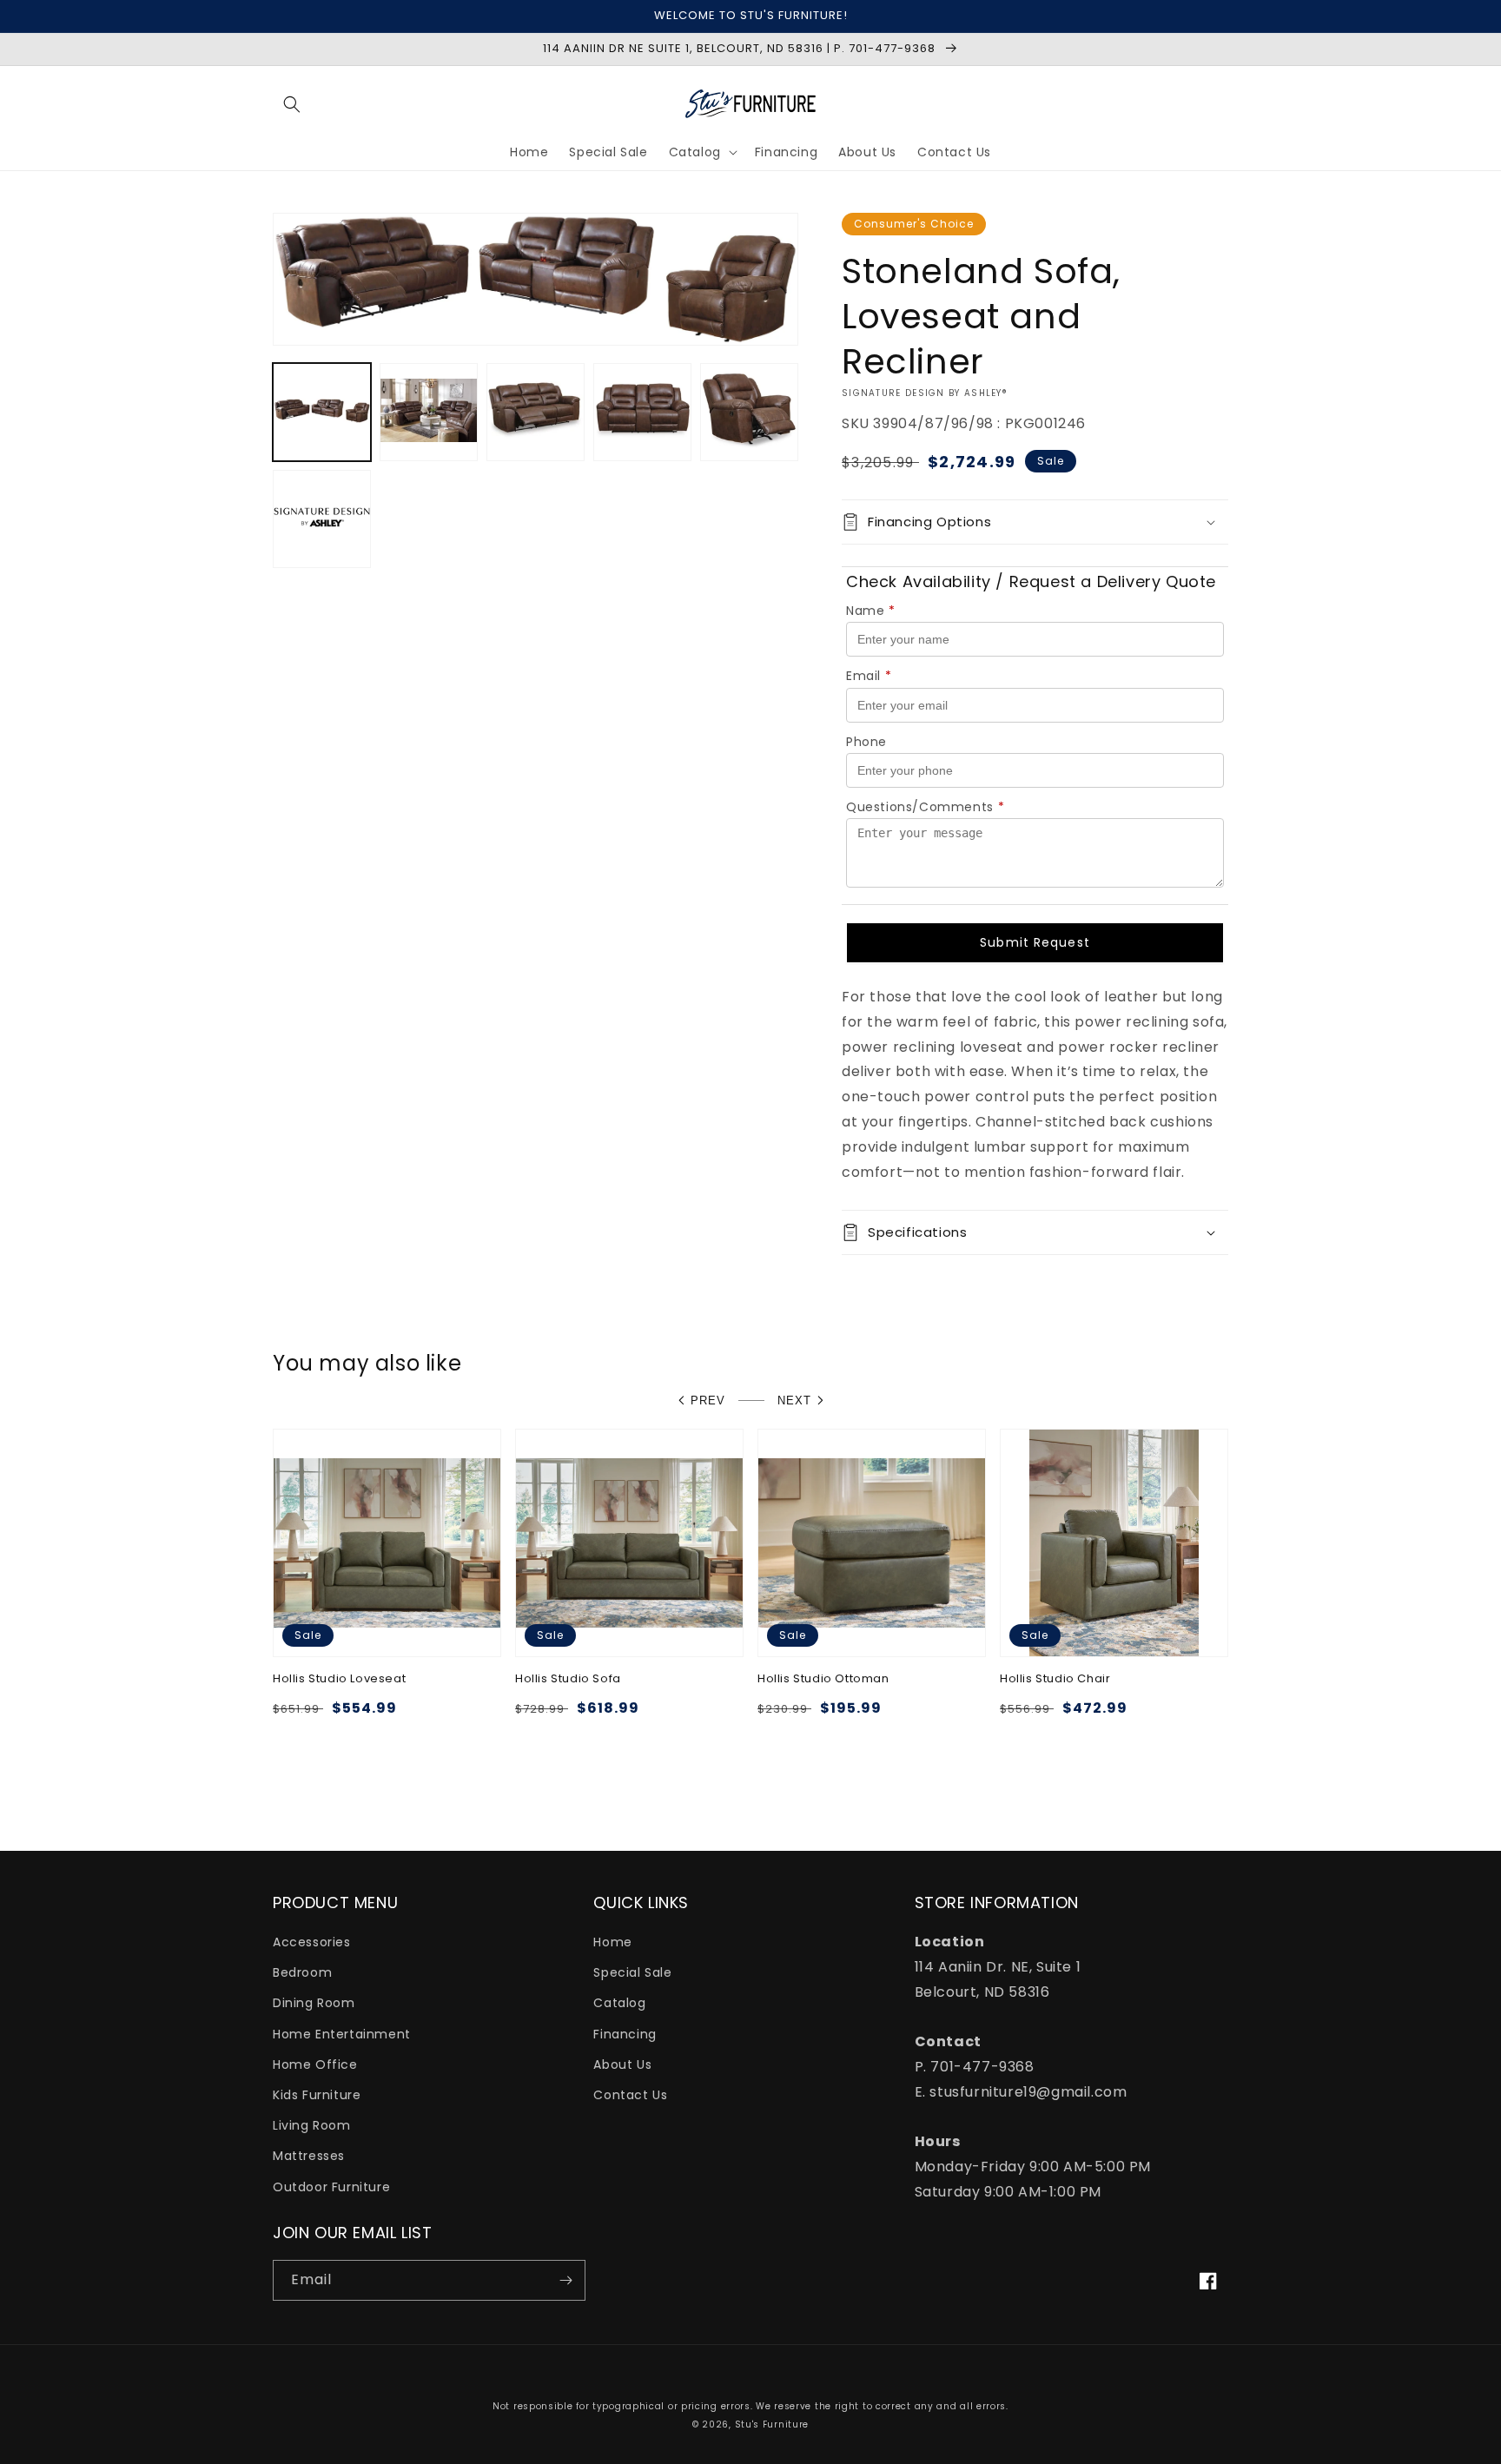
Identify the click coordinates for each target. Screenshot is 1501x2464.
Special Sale (632, 1972)
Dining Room (314, 2003)
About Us (622, 2064)
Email (869, 676)
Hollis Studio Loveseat (339, 1679)
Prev (708, 1400)
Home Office (315, 2064)
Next (794, 1400)
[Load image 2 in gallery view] (429, 412)
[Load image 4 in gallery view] (642, 412)
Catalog (619, 2003)
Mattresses (309, 2156)
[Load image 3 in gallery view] (536, 412)
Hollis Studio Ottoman (823, 1679)
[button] (292, 104)
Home (612, 1942)
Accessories (312, 1942)
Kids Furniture (317, 2095)
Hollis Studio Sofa (568, 1679)
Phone (866, 742)
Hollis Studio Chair (1055, 1679)
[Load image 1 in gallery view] (322, 412)
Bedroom (302, 1972)
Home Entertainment (342, 2034)
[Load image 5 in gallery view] (749, 412)
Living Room (312, 2125)
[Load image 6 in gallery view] (322, 519)
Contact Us (630, 2095)
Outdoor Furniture (331, 2187)
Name (871, 611)
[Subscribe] (565, 2280)
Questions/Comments (925, 807)
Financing (625, 2034)
